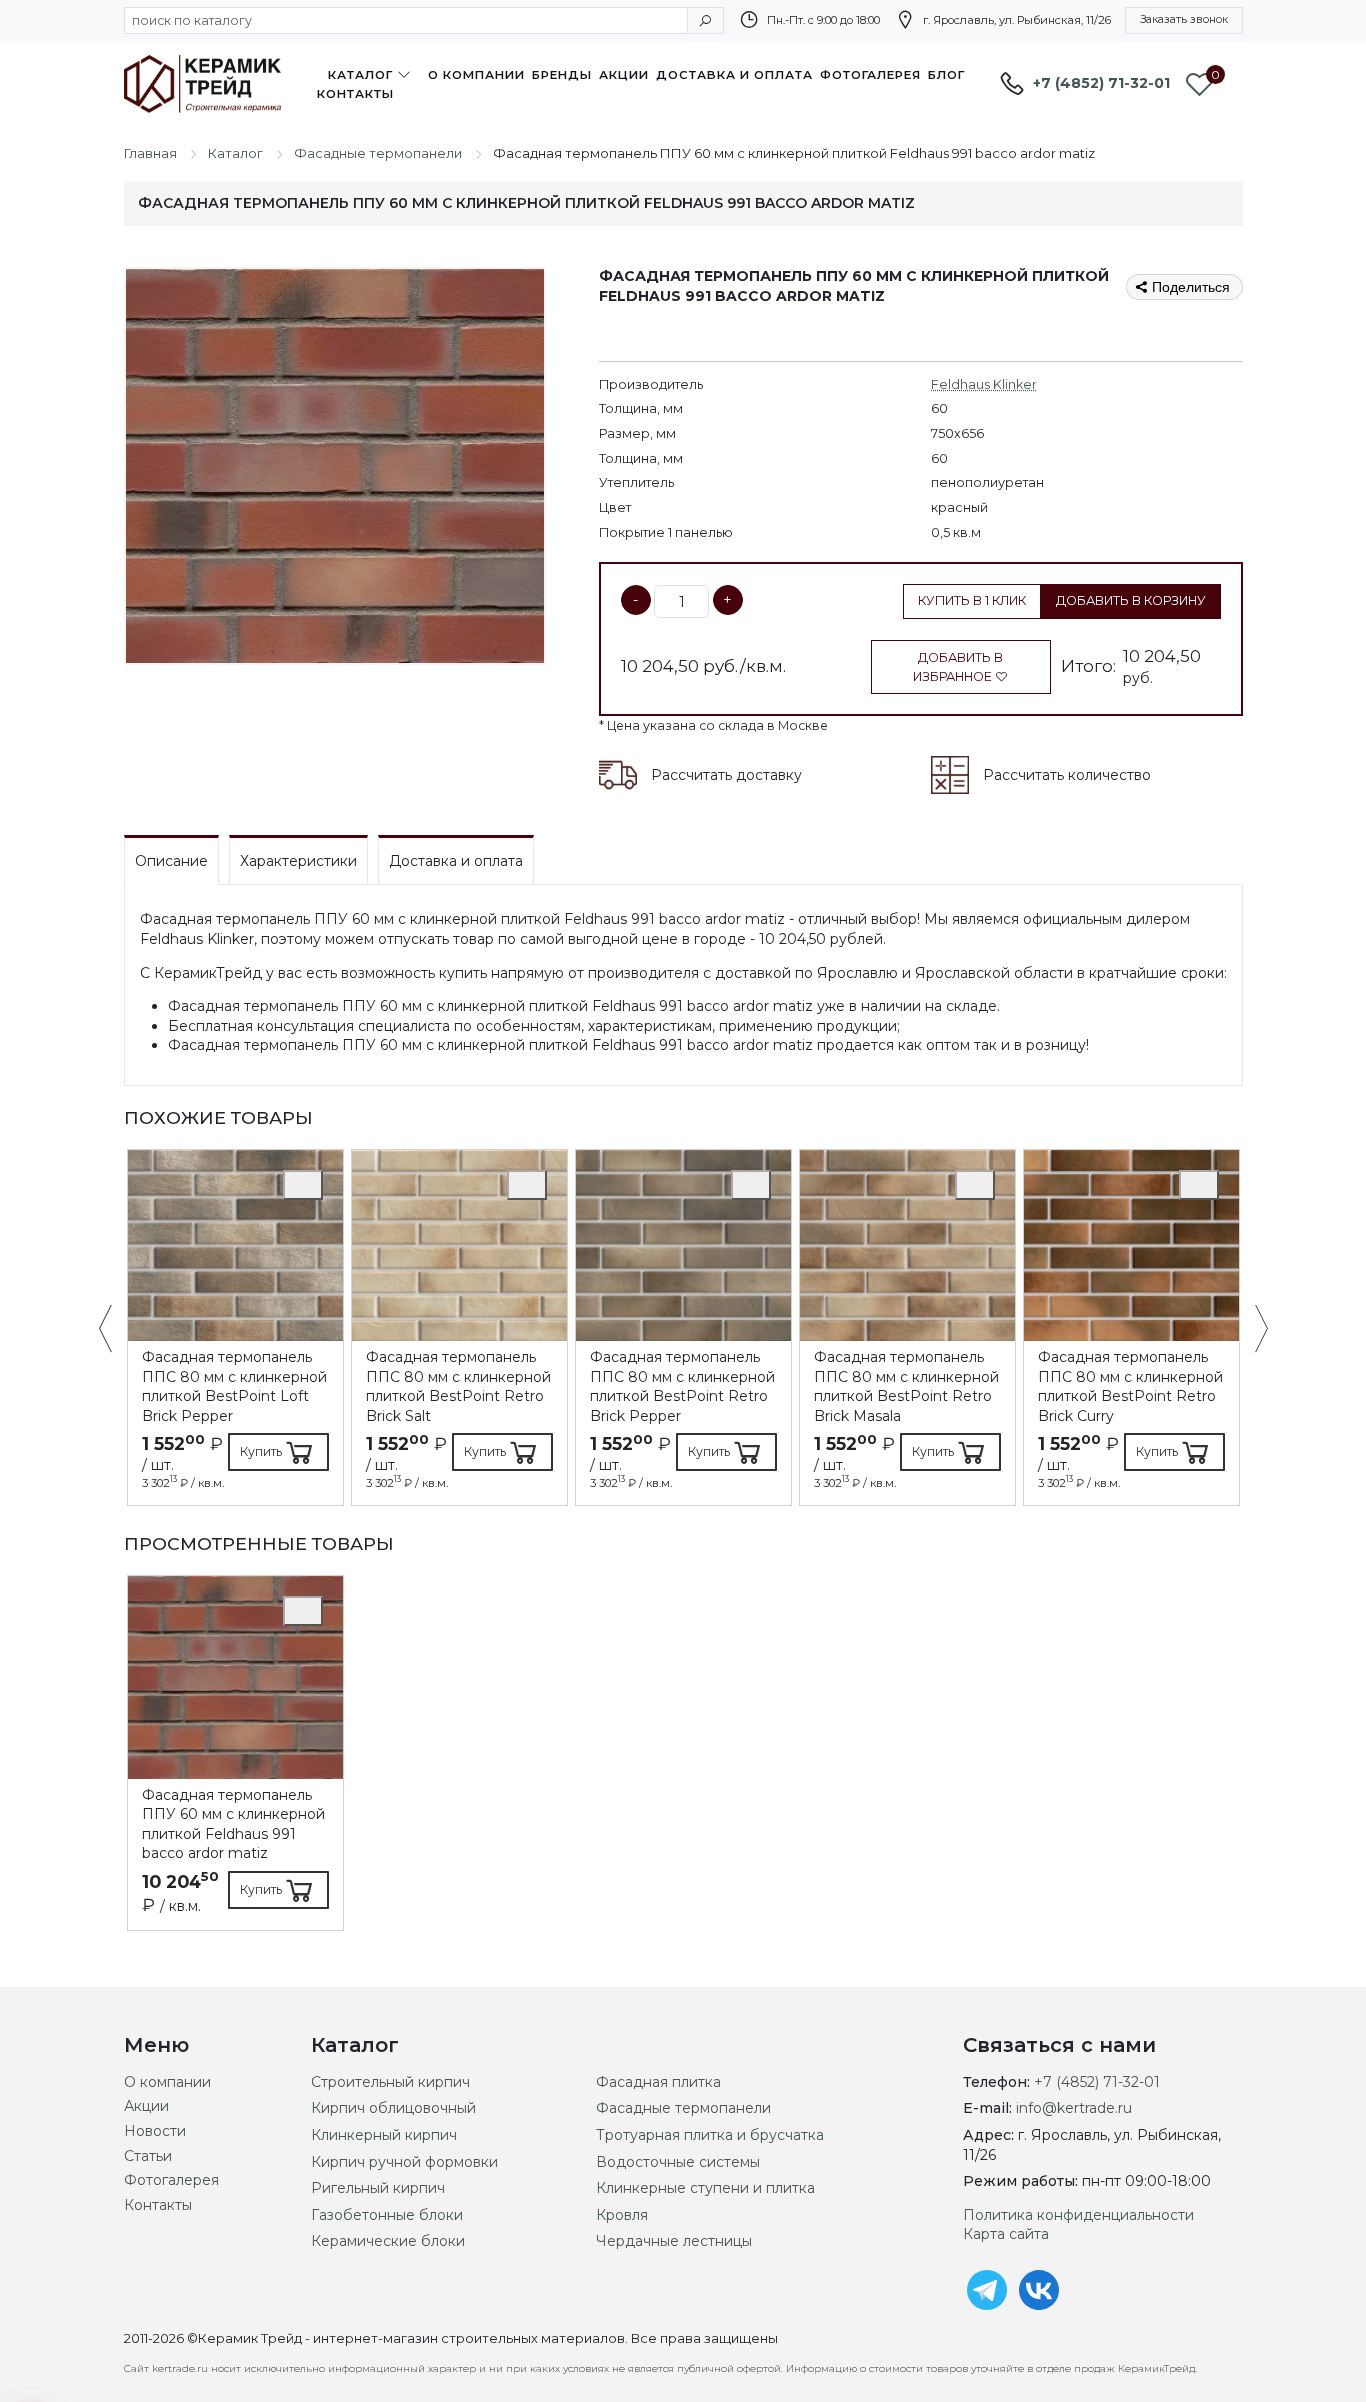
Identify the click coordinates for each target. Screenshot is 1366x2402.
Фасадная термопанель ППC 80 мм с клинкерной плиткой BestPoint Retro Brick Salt (458, 1386)
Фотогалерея (870, 75)
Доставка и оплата (734, 75)
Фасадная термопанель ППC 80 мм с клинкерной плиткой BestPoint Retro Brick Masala (906, 1386)
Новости (155, 2131)
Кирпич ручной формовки (404, 2162)
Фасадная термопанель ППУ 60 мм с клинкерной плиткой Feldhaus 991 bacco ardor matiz (233, 1824)
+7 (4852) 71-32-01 (1101, 83)
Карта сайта (1006, 2234)
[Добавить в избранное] (303, 1185)
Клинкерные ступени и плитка (705, 2188)
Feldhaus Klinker (984, 384)
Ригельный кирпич (378, 2188)
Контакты (355, 94)
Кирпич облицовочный (393, 2108)
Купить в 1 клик (972, 600)
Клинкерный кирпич (384, 2135)
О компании (476, 75)
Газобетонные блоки (387, 2215)
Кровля (622, 2215)
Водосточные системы (678, 2162)
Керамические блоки (388, 2241)
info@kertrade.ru (1074, 2108)
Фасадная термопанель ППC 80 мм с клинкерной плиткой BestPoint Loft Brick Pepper (234, 1386)
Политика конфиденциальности (1078, 2215)
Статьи (148, 2156)
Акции (624, 75)
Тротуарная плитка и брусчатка (710, 2135)
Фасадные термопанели (683, 2108)
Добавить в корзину (1131, 600)
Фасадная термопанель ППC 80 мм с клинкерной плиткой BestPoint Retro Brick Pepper (682, 1386)
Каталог (360, 75)
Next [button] (1251, 1330)
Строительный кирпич (390, 2082)
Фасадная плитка (658, 2082)
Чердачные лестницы (674, 2241)
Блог (946, 75)
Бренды (562, 75)
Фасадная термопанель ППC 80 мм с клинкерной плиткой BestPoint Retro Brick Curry (1130, 1386)
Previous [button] (115, 1330)
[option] (235, 1327)
